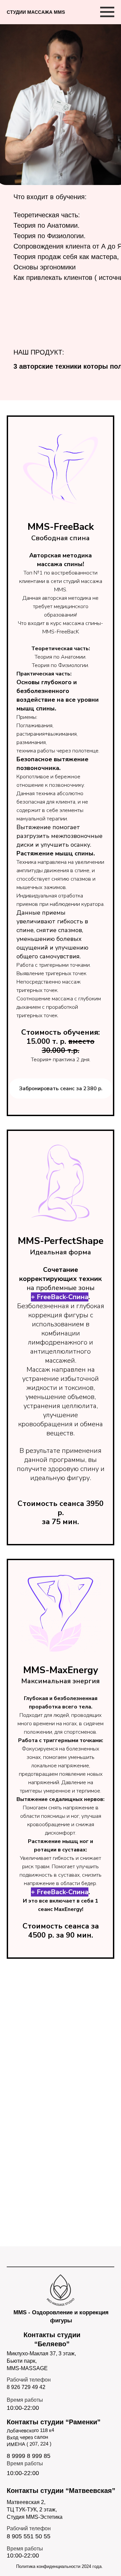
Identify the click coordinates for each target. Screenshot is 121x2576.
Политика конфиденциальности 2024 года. (59, 2566)
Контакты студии (54, 2422)
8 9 (11, 2456)
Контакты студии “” (61, 2491)
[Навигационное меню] (107, 12)
